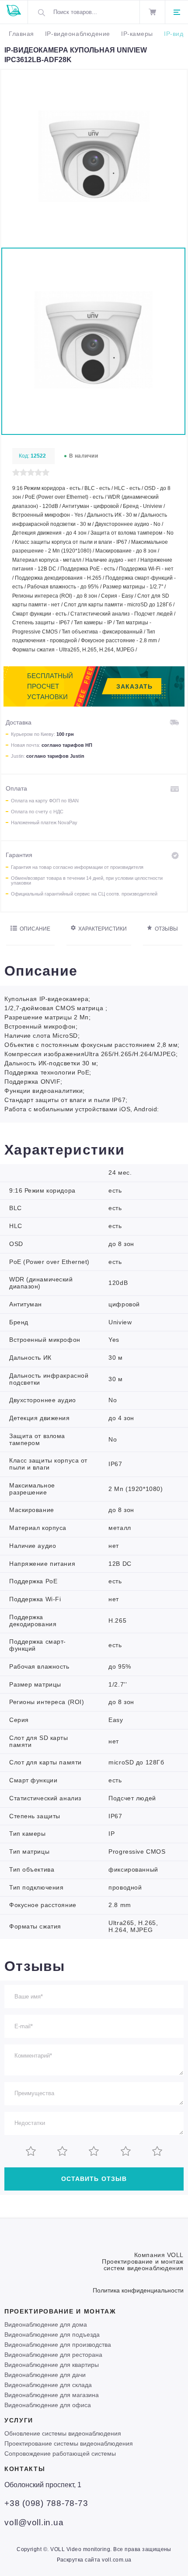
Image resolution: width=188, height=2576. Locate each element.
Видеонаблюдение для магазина (52, 2395)
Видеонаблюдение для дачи (45, 2375)
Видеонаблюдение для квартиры (52, 2365)
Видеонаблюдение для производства (58, 2345)
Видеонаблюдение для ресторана (53, 2355)
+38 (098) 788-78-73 (46, 2503)
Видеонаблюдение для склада (48, 2385)
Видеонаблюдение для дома (46, 2324)
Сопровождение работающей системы (60, 2453)
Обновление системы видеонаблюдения (63, 2433)
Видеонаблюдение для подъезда (52, 2334)
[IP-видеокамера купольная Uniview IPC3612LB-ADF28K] (94, 240)
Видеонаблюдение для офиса (48, 2405)
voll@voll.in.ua (34, 2522)
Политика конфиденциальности (138, 2290)
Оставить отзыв (94, 2179)
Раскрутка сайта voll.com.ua (94, 2560)
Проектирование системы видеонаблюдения (69, 2443)
